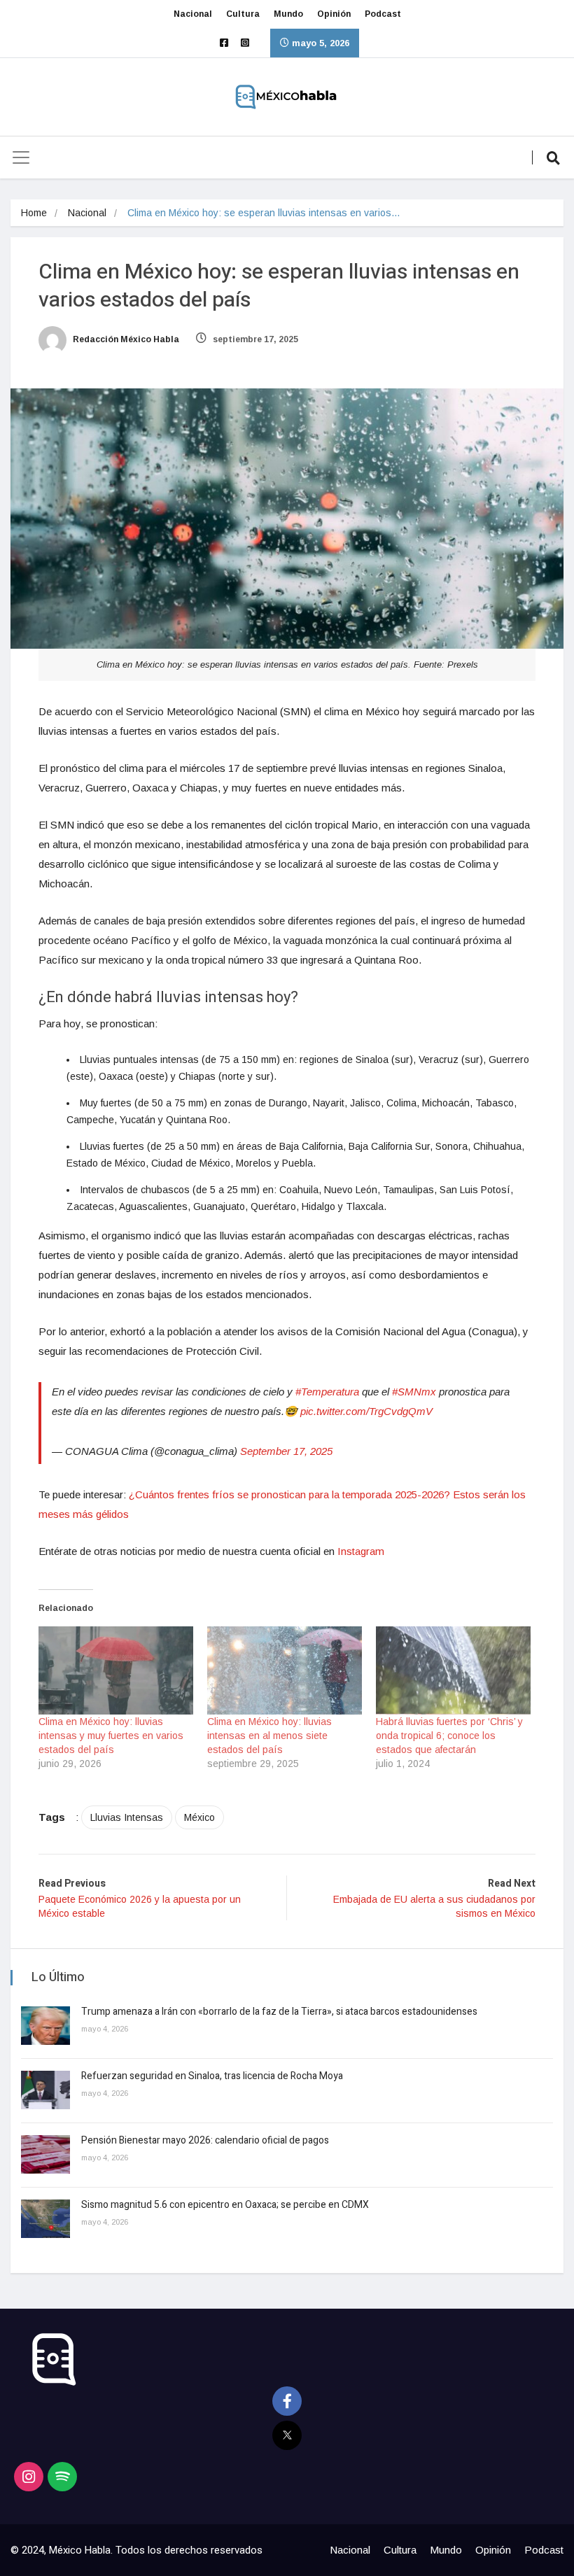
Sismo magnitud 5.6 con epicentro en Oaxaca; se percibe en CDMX (225, 2205)
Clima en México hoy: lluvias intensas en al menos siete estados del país (269, 1736)
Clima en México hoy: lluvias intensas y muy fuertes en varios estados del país (111, 1736)
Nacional (193, 14)
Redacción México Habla (125, 339)
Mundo (288, 14)
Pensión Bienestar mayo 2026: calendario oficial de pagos (205, 2140)
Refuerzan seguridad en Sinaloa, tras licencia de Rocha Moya (212, 2076)
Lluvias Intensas (127, 1817)
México (199, 1817)
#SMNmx (414, 1392)
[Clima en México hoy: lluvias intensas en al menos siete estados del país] (285, 1670)
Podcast (383, 14)
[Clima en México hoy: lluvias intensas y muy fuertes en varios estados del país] (116, 1670)
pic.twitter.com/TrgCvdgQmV (366, 1411)
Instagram (361, 1551)
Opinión (334, 14)
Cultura (243, 14)
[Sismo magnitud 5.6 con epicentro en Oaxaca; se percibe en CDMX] (45, 2219)
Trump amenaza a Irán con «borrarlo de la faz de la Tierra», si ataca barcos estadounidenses (279, 2012)
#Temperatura (327, 1392)
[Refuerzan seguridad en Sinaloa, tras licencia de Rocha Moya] (45, 2090)
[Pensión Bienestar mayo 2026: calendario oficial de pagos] (45, 2154)
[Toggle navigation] (21, 157)
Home (34, 213)
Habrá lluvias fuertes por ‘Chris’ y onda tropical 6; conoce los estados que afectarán (449, 1736)
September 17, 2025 (286, 1451)
